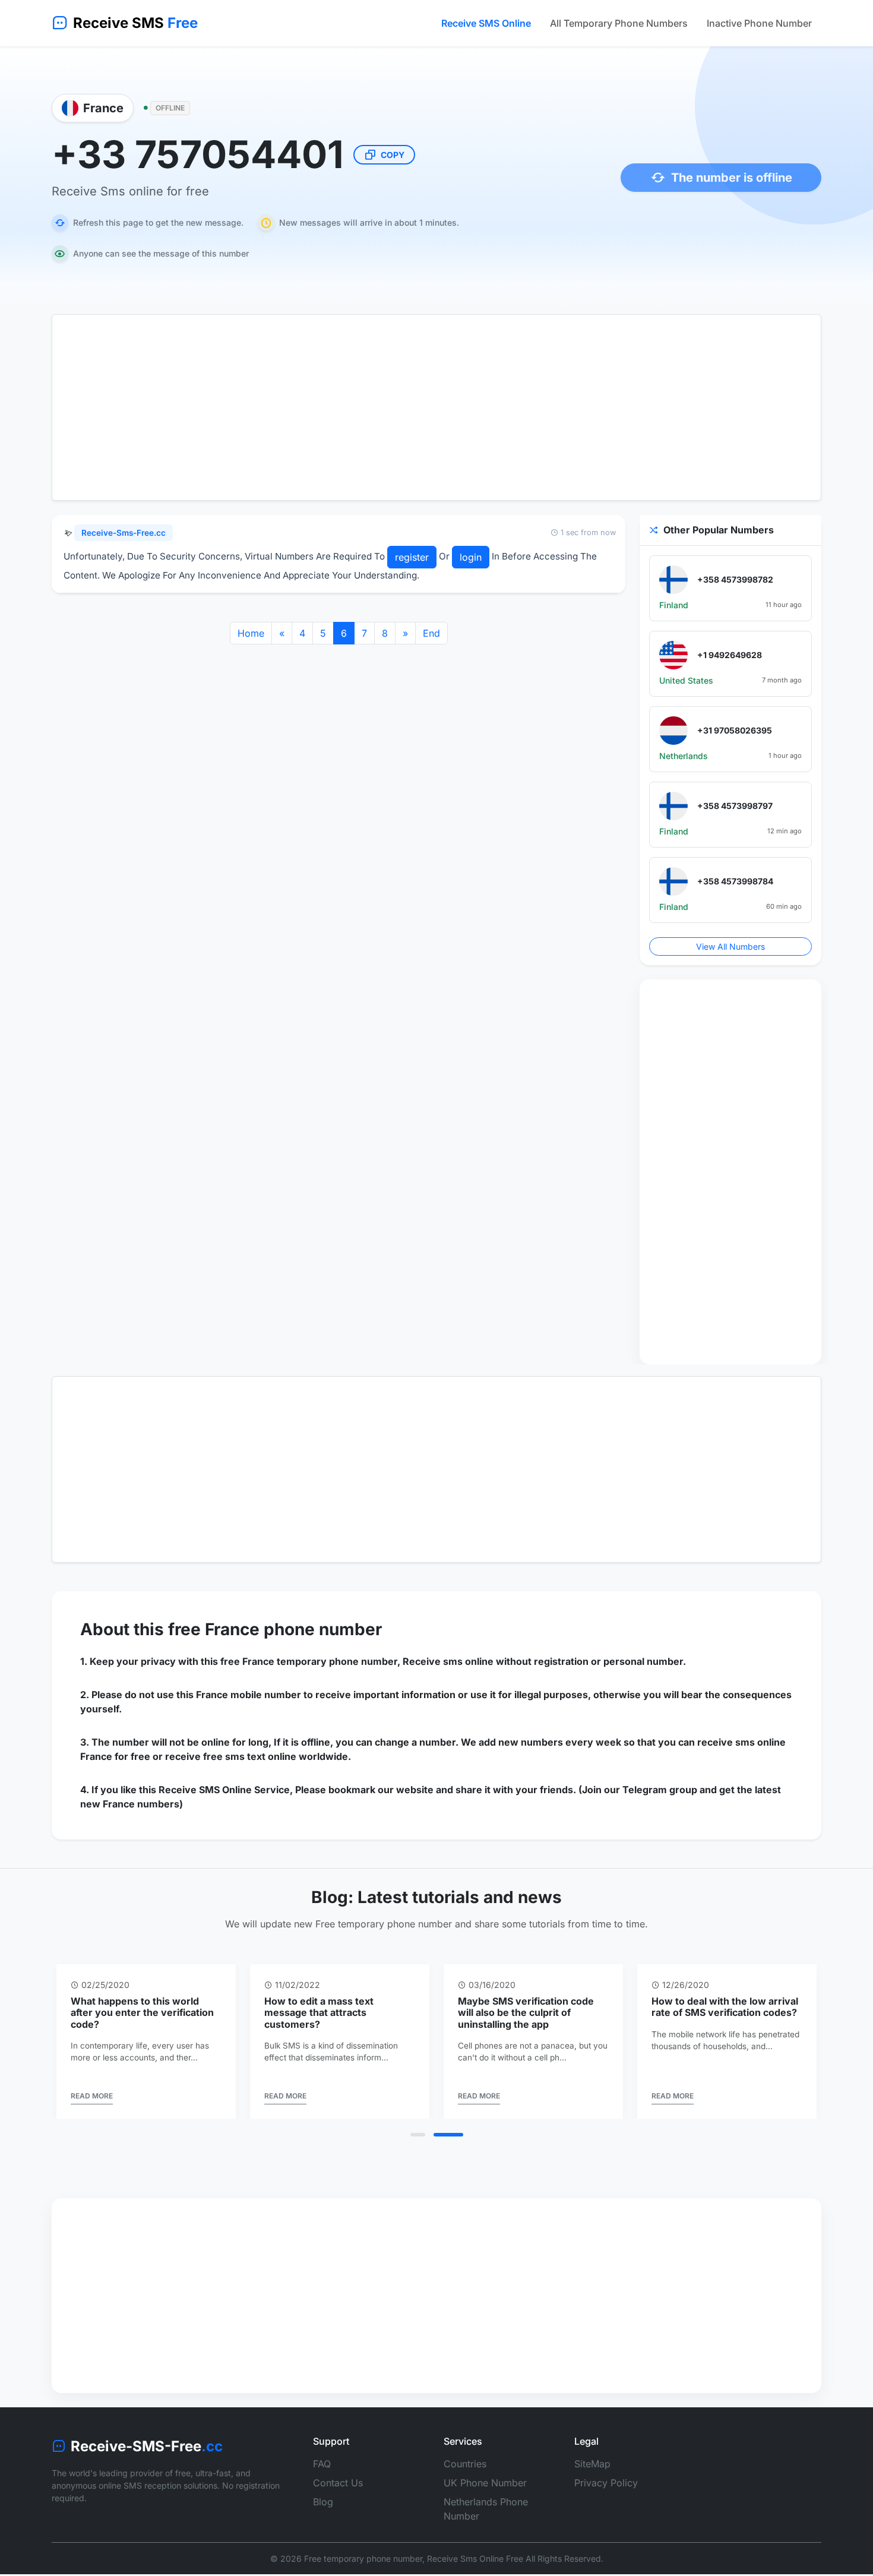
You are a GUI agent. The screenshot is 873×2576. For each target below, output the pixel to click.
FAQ (322, 2464)
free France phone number (275, 1629)
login (471, 557)
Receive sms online (448, 1661)
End (431, 633)
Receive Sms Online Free (475, 2558)
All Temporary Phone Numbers (619, 23)
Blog (323, 2502)
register (412, 557)
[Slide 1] (418, 2135)
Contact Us (338, 2483)
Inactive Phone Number (759, 23)
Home (251, 633)
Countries (465, 2464)
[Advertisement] (436, 407)
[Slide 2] (448, 2135)
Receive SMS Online (486, 23)
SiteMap (592, 2464)
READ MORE (92, 2096)
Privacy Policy (606, 2483)
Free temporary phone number (363, 2558)
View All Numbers (730, 946)
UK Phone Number (485, 2483)
